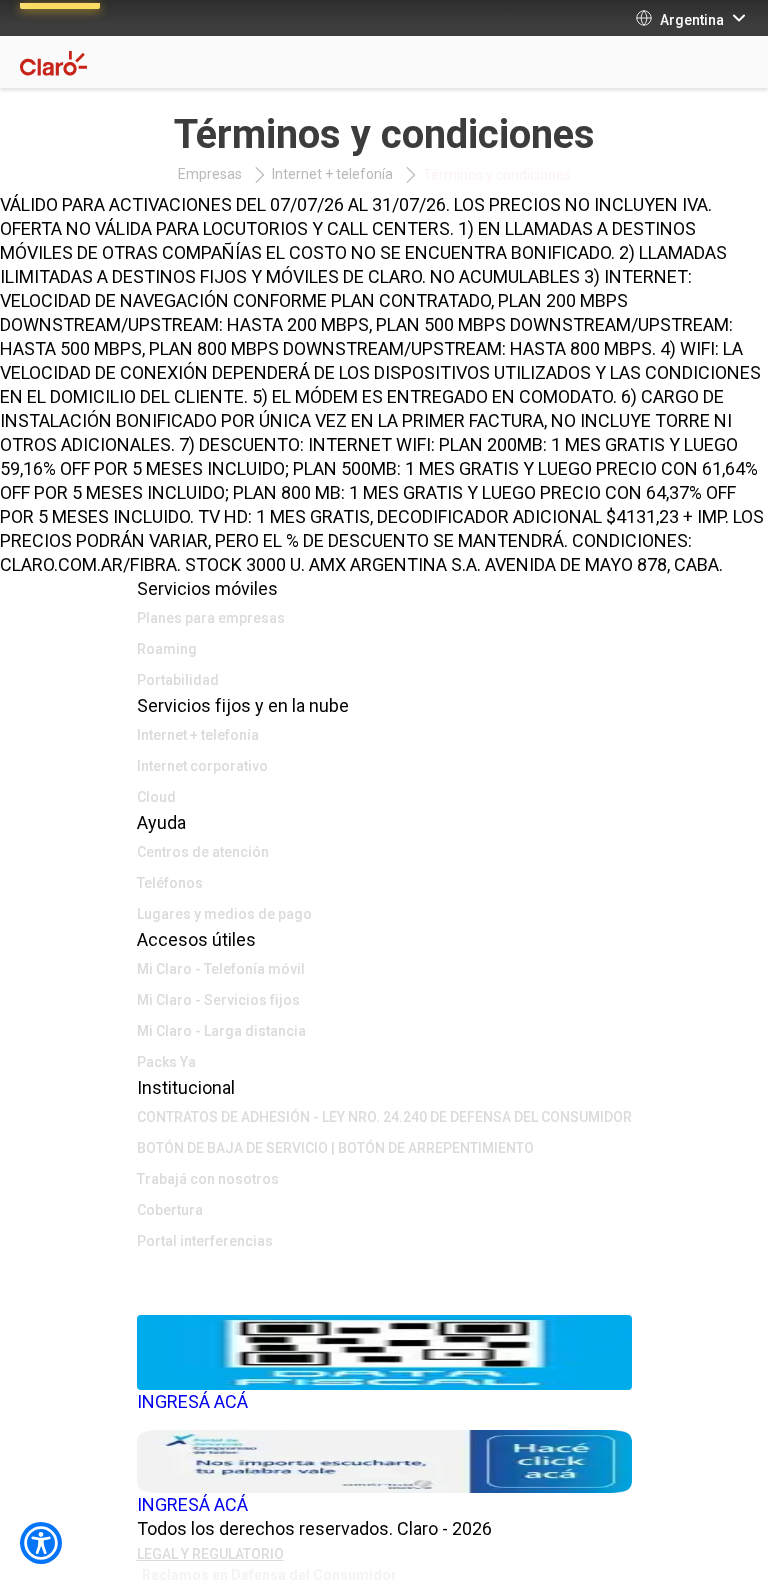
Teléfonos (170, 883)
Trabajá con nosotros (208, 1179)
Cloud (156, 797)
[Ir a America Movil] (384, 1300)
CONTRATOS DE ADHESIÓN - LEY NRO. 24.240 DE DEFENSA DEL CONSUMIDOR (384, 1117)
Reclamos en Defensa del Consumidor (269, 1575)
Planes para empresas (211, 618)
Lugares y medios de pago (224, 914)
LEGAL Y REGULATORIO (210, 1554)
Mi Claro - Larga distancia (221, 1031)
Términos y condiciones (497, 175)
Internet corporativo (202, 766)
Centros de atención (203, 852)
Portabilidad (178, 680)
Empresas (210, 174)
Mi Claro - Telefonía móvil (221, 969)
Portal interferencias (205, 1241)
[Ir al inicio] (384, 1270)
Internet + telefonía (332, 174)
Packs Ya (166, 1062)
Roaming (167, 649)
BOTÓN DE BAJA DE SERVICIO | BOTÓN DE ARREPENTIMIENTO (335, 1148)
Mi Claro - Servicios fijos (218, 1000)
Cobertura (170, 1210)
